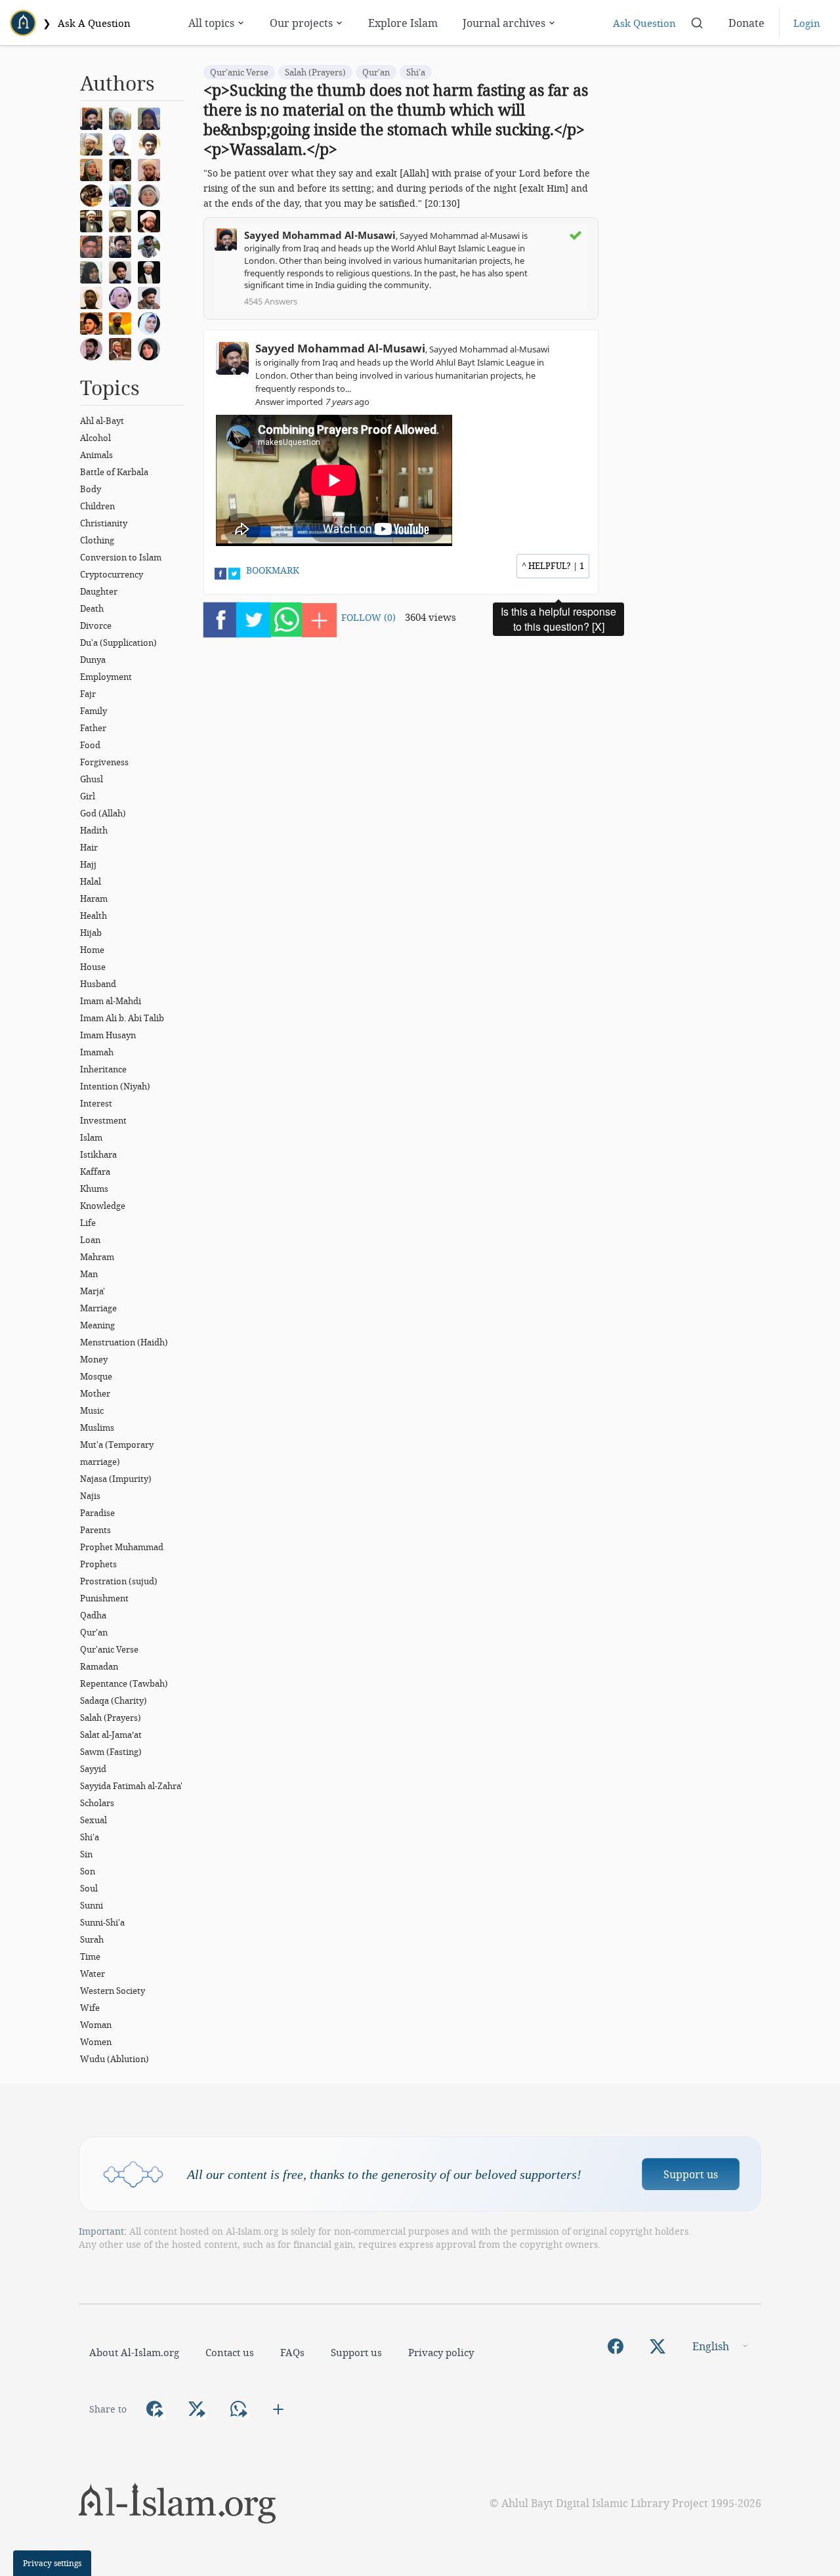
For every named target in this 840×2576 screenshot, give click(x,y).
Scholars (97, 1803)
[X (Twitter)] (658, 2346)
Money (94, 1359)
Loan (90, 1240)
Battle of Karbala (114, 472)
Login (807, 23)
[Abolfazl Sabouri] (123, 194)
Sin (86, 1854)
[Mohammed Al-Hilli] (152, 271)
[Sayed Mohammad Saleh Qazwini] (94, 322)
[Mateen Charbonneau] (152, 169)
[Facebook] (616, 2346)
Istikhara (98, 1154)
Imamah (97, 1052)
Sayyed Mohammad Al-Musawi (320, 235)
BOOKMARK (273, 570)
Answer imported (312, 402)
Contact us (230, 2352)
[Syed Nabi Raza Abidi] (152, 297)
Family (94, 711)
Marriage (98, 1308)
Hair (89, 847)
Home (92, 950)
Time (90, 1956)
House (93, 967)
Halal (91, 881)
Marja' (93, 1291)
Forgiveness (104, 762)
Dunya (93, 660)
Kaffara (95, 1172)
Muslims (97, 1427)
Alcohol (95, 438)
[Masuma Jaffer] (94, 271)
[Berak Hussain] (152, 348)
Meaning (97, 1325)
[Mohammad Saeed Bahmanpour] (94, 220)
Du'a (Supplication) (118, 643)
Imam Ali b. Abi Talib (122, 1018)
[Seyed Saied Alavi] (123, 271)
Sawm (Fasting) (111, 1752)
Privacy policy (441, 2352)
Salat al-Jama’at (111, 1735)
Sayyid (93, 1769)
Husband (98, 984)
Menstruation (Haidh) (124, 1342)
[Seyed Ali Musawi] (123, 245)
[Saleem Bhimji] (123, 220)
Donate (746, 23)
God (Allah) (103, 813)
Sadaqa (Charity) (114, 1700)
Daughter (99, 591)
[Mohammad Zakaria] (94, 297)
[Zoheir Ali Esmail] (94, 143)
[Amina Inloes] (152, 117)
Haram (94, 898)
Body (91, 489)
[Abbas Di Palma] (123, 143)
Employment (106, 677)
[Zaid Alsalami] (123, 117)
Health (94, 916)
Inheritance (103, 1069)
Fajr (88, 694)
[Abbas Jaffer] (94, 245)
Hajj (88, 864)
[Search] (697, 23)
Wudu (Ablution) (115, 2059)
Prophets (98, 1564)
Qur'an (94, 1632)
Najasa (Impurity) (116, 1479)
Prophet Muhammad (122, 1547)
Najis (90, 1496)
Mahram (97, 1257)
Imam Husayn (108, 1035)
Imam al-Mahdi (111, 1001)
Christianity (104, 523)
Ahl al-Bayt (102, 421)
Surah (92, 1939)
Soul (89, 1888)
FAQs (292, 2352)
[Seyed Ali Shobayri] (152, 143)
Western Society (113, 1991)
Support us (691, 2174)
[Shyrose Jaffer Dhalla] (123, 297)
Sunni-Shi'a (102, 1922)
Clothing (97, 540)
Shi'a (90, 1837)
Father (93, 728)
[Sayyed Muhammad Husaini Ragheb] (123, 169)
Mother (95, 1393)
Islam (91, 1137)
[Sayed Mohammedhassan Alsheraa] (94, 348)
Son (88, 1871)
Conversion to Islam (121, 557)
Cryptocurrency (112, 574)
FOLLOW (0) (368, 617)
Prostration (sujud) (119, 1581)
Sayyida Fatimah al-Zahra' (131, 1786)
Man (89, 1274)
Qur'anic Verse (109, 1649)
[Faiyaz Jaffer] (123, 348)
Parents (95, 1530)
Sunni (92, 1905)
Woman (96, 2025)
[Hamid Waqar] (123, 322)
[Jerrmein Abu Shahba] (152, 322)
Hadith (94, 830)
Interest (96, 1103)
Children (97, 506)
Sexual (94, 1820)
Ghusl (92, 779)
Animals (96, 455)
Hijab (91, 933)
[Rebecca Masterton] (94, 169)
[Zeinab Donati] (152, 194)
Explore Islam (403, 23)
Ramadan (99, 1666)
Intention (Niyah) (115, 1086)
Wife (90, 2008)
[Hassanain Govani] (152, 245)
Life (88, 1223)
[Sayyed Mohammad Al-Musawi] (94, 117)
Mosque (96, 1376)
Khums (94, 1189)
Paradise (97, 1513)
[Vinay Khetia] (152, 220)
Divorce (96, 625)
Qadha (93, 1615)
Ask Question (644, 23)
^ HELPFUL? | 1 (553, 566)
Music (92, 1410)
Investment (103, 1120)
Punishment (104, 1598)
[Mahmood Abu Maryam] (94, 194)
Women (96, 2042)
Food (90, 745)
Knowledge (103, 1206)
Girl (88, 796)
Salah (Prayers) (111, 1718)
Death (92, 608)
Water (93, 1974)
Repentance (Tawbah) (124, 1683)
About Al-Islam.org (134, 2352)
